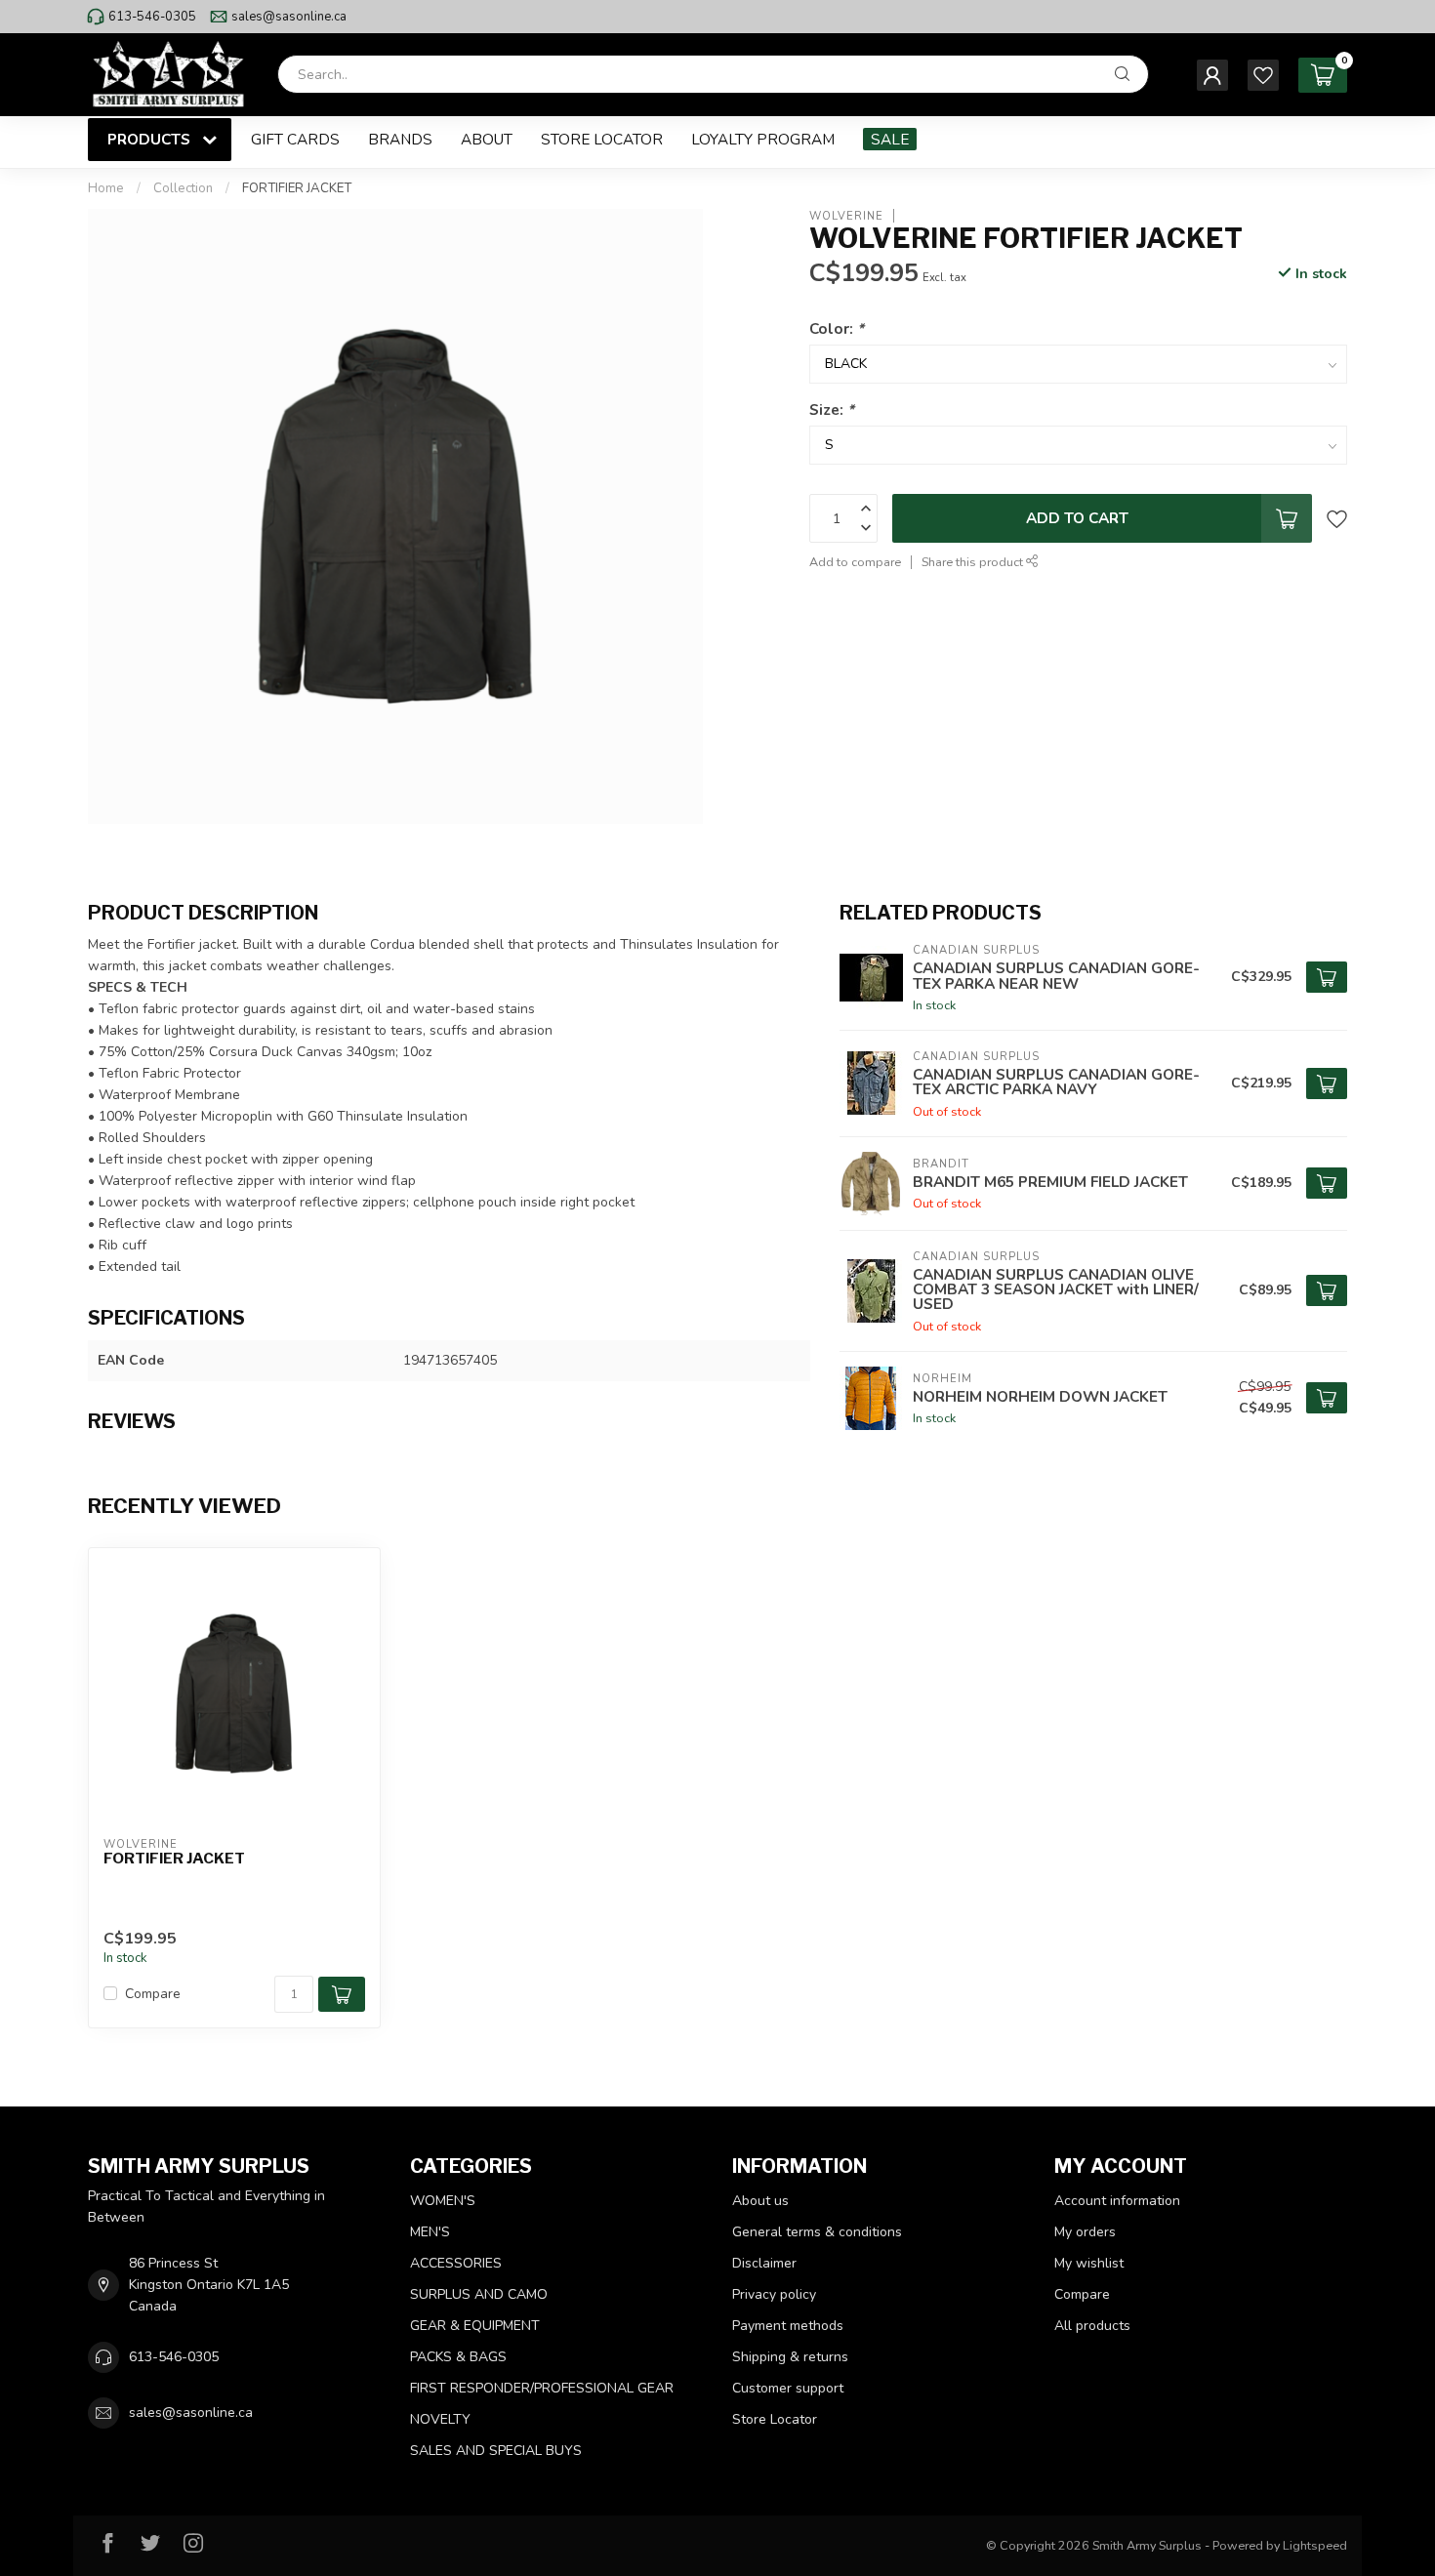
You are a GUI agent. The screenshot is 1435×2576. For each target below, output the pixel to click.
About (487, 139)
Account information (1117, 2201)
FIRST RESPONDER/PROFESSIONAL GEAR (542, 2388)
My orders (1085, 2232)
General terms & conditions (817, 2232)
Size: (832, 409)
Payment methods (788, 2326)
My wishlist (1089, 2263)
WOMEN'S (443, 2201)
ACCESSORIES (456, 2263)
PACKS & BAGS (458, 2357)
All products (1092, 2326)
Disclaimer (764, 2263)
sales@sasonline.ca (289, 17)
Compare (153, 1994)
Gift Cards (295, 139)
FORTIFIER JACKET (297, 188)
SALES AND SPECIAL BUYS (496, 2451)
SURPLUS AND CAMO (479, 2294)
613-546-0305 (152, 17)
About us (760, 2201)
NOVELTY (440, 2419)
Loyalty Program (763, 139)
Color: (837, 327)
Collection (183, 188)
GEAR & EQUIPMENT (475, 2326)
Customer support (788, 2388)
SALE (890, 139)
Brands (400, 139)
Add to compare (855, 562)
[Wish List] (1263, 75)
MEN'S (430, 2232)
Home (106, 188)
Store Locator (602, 139)
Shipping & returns (790, 2357)
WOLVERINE (846, 215)
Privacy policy (774, 2294)
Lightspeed (1315, 2545)
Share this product (974, 562)
